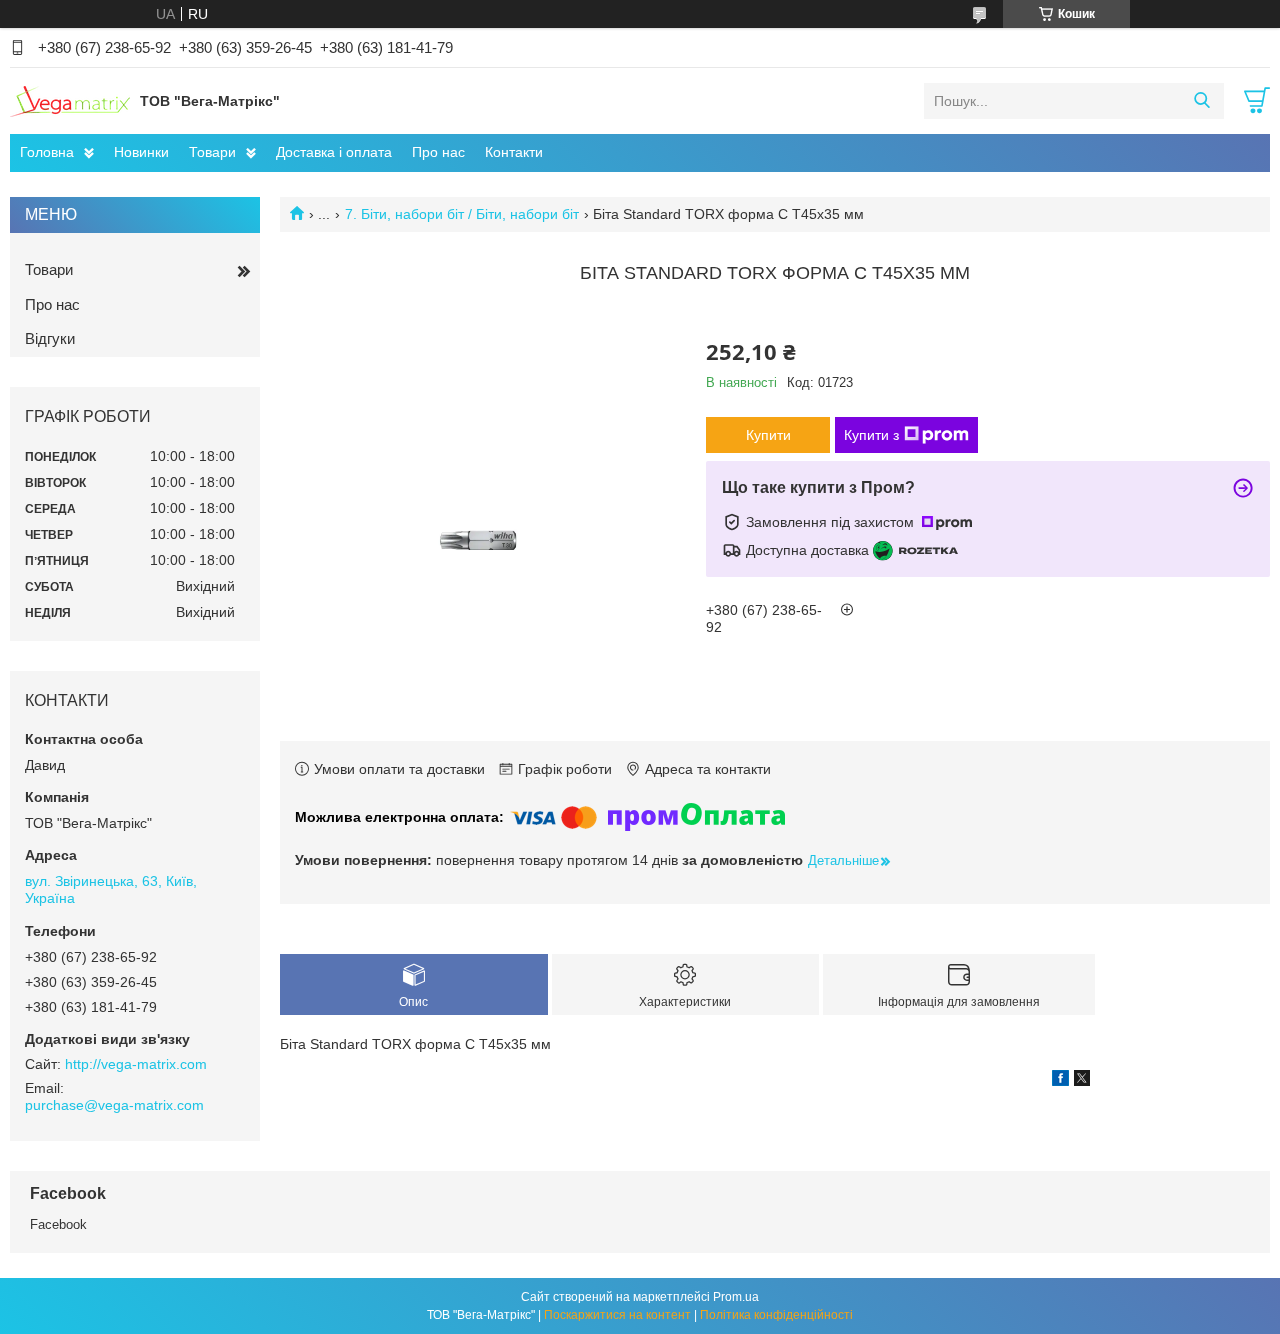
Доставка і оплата (334, 152)
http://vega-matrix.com (136, 1064)
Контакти (514, 152)
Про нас (438, 152)
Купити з (871, 435)
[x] (1082, 1081)
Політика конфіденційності (776, 1315)
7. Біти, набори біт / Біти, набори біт (462, 214)
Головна (47, 152)
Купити (768, 435)
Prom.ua (736, 1297)
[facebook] (1060, 1081)
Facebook (58, 1224)
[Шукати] (1201, 101)
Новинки (141, 152)
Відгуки (50, 338)
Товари (212, 152)
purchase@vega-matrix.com (114, 1105)
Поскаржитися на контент (617, 1315)
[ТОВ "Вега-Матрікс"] (70, 100)
